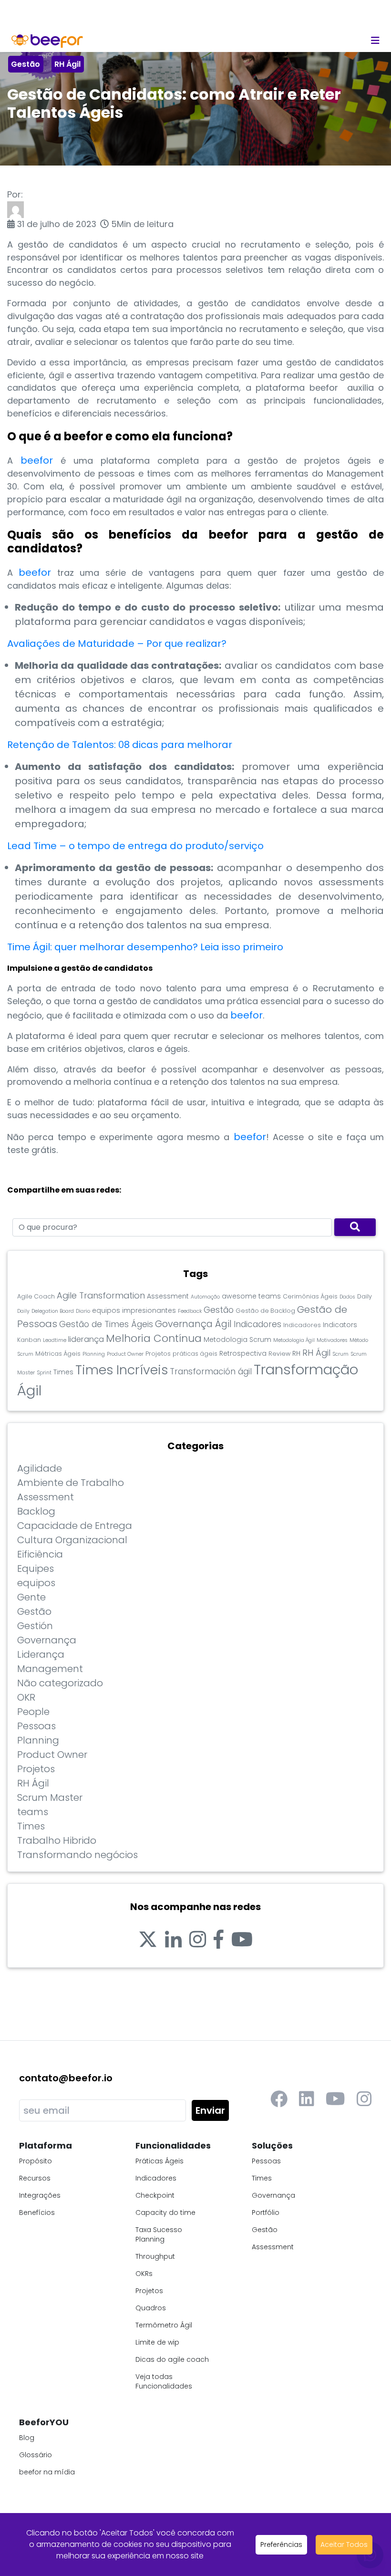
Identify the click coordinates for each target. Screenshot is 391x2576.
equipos (36, 1583)
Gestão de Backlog (265, 1311)
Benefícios (37, 2212)
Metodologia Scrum (237, 1340)
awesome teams (251, 1296)
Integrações (40, 2195)
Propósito (36, 2161)
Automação (205, 1297)
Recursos (35, 2178)
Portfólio (266, 2212)
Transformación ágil (211, 1371)
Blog (27, 2438)
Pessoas (36, 1726)
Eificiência (40, 1554)
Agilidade (40, 1468)
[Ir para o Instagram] (198, 1940)
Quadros (151, 2308)
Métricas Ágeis (58, 1354)
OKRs (144, 2274)
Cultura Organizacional (72, 1540)
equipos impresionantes (134, 1310)
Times (63, 1372)
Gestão (26, 64)
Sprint (44, 1373)
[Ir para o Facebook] (219, 1940)
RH (296, 1353)
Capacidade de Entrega (75, 1526)
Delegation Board (53, 1311)
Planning (94, 1354)
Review (279, 1354)
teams (33, 1812)
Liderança (41, 1654)
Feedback (190, 1311)
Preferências (281, 2545)
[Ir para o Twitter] (148, 1940)
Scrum (340, 1354)
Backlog (36, 1511)
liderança (86, 1339)
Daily (365, 1296)
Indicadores (257, 1324)
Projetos (158, 1354)
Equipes (36, 1568)
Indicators (340, 1325)
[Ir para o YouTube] (242, 1940)
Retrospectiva (243, 1353)
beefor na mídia (47, 2472)
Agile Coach (36, 1296)
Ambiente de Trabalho (71, 1483)
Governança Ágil (193, 1324)
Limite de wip (157, 2342)
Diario (83, 1311)
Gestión (35, 1626)
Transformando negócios (77, 1855)
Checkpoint (155, 2195)
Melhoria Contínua (154, 1338)
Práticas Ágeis (159, 2161)
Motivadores (332, 1340)
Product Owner (125, 1354)
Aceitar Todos (344, 2545)
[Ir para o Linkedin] (173, 1940)
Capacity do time (165, 2212)
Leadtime (55, 1340)
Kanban (29, 1340)
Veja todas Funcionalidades (164, 2381)
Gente (31, 1597)
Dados (347, 1297)
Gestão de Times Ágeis (106, 1324)
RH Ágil (67, 64)
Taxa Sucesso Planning (159, 2234)
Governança (47, 1640)
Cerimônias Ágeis (310, 1296)
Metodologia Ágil (294, 1340)
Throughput (155, 2256)
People (33, 1712)
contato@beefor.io (66, 2078)
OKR (26, 1697)
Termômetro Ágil (164, 2325)
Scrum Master (50, 1797)
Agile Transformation (101, 1295)
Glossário (36, 2455)
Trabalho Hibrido (57, 1840)
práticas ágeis (195, 1354)
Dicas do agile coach (172, 2359)
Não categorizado (60, 1683)
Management (50, 1669)
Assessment (168, 1296)
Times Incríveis (122, 1370)
